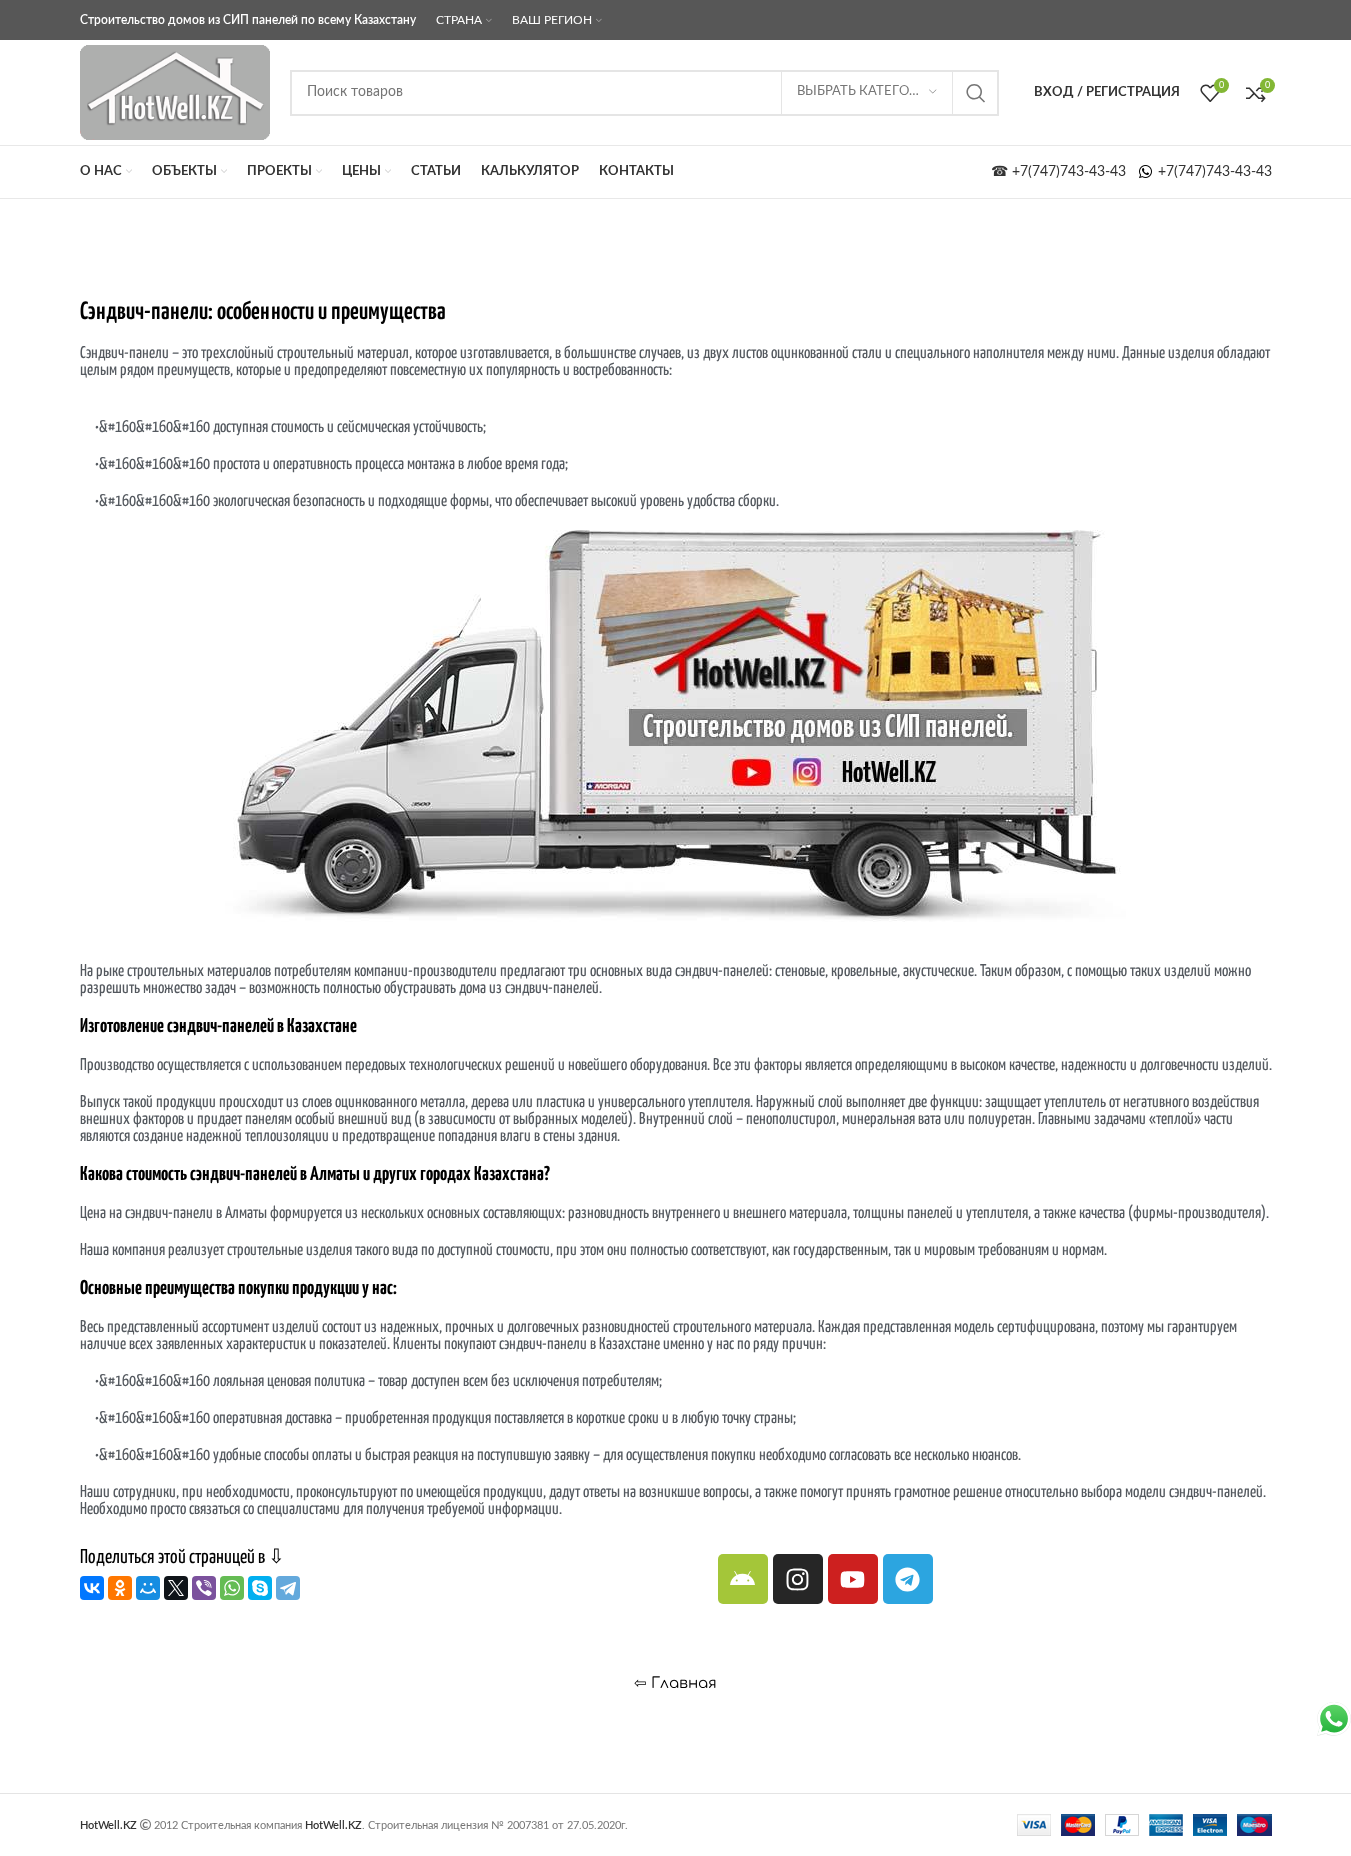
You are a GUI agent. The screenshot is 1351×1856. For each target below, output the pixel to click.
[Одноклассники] (120, 1588)
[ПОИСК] (976, 93)
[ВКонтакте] (92, 1588)
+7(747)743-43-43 (1213, 172)
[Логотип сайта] (175, 92)
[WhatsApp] (232, 1588)
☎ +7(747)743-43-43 (1064, 172)
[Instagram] (798, 1579)
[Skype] (260, 1588)
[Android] (743, 1579)
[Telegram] (288, 1588)
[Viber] (204, 1588)
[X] (176, 1588)
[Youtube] (853, 1579)
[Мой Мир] (148, 1588)
